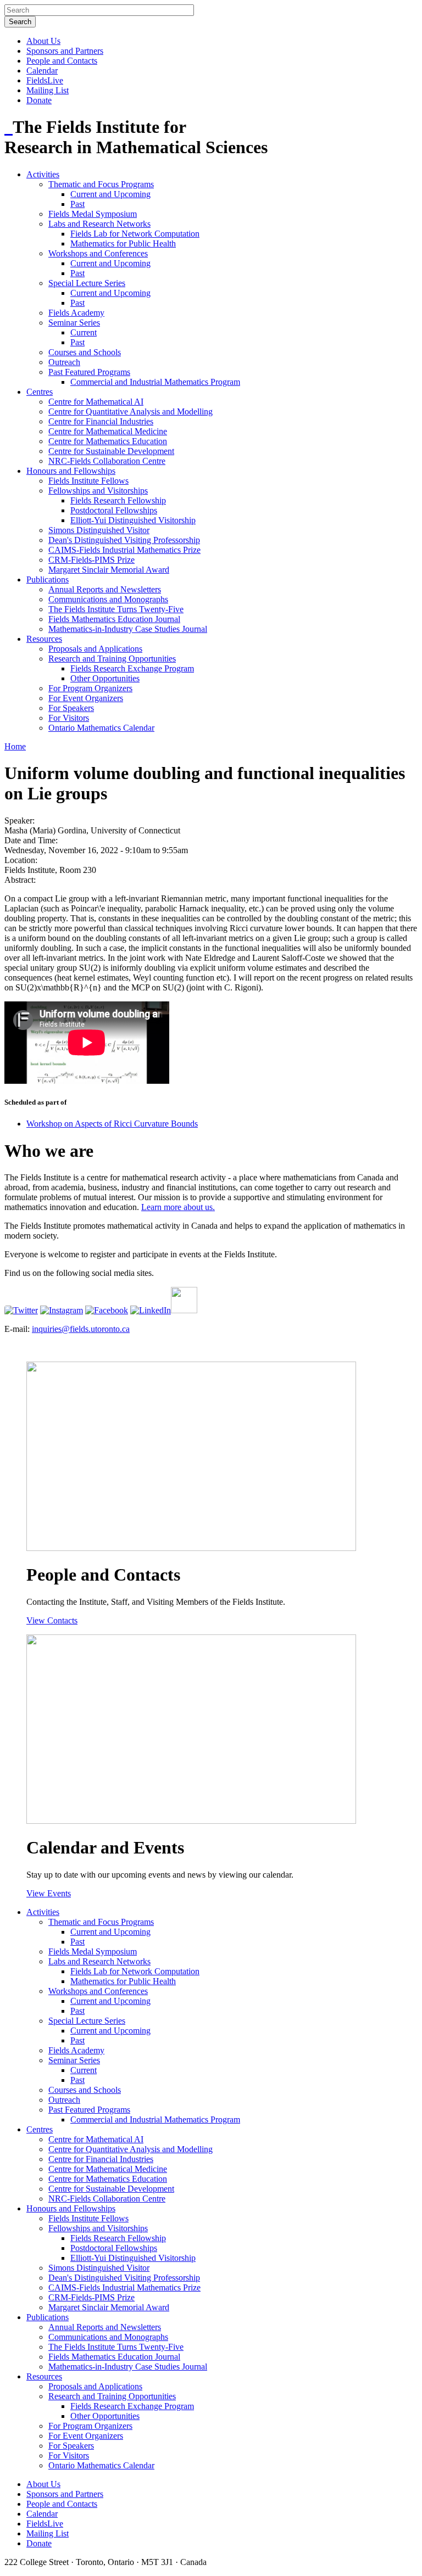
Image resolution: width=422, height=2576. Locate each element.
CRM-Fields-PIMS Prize (91, 560)
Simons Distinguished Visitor (99, 530)
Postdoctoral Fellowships (114, 510)
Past (77, 204)
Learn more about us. (178, 1207)
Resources (44, 639)
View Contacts (52, 1620)
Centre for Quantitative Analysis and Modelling (131, 411)
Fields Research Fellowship (118, 500)
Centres (40, 392)
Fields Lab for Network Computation (135, 234)
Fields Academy (76, 313)
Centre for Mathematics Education (108, 441)
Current (84, 332)
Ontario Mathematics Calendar (101, 728)
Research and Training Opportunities (112, 659)
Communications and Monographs (108, 599)
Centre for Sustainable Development (111, 451)
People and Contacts (62, 61)
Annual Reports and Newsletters (105, 589)
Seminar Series (74, 323)
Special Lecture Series (87, 283)
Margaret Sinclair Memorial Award (109, 570)
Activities (43, 174)
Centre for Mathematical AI (96, 402)
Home (15, 746)
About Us (43, 41)
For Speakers (71, 708)
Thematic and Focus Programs (101, 184)
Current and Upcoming (110, 194)
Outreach (64, 362)
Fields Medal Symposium (93, 214)
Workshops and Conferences (98, 253)
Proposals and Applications (95, 649)
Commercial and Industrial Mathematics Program (155, 382)
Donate (39, 100)
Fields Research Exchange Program (132, 668)
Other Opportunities (105, 678)
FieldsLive (45, 80)
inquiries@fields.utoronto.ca (81, 1329)
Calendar (42, 71)
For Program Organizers (90, 688)
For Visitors (69, 718)
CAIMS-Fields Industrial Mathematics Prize (124, 550)
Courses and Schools (85, 352)
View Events (49, 1893)
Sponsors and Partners (65, 51)
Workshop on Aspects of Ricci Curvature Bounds (112, 1124)
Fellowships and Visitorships (98, 491)
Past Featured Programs (89, 372)
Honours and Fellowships (71, 471)
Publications (48, 579)
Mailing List (48, 90)
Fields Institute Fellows (88, 481)
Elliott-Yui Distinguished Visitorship (133, 520)
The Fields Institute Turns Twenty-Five (116, 609)
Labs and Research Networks (99, 224)
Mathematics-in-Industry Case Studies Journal (128, 629)
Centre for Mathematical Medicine (108, 431)
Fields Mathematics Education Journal (114, 619)
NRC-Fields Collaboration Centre (107, 461)
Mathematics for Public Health (123, 243)
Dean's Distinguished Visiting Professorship (124, 540)
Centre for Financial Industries (101, 421)
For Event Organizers (86, 698)
